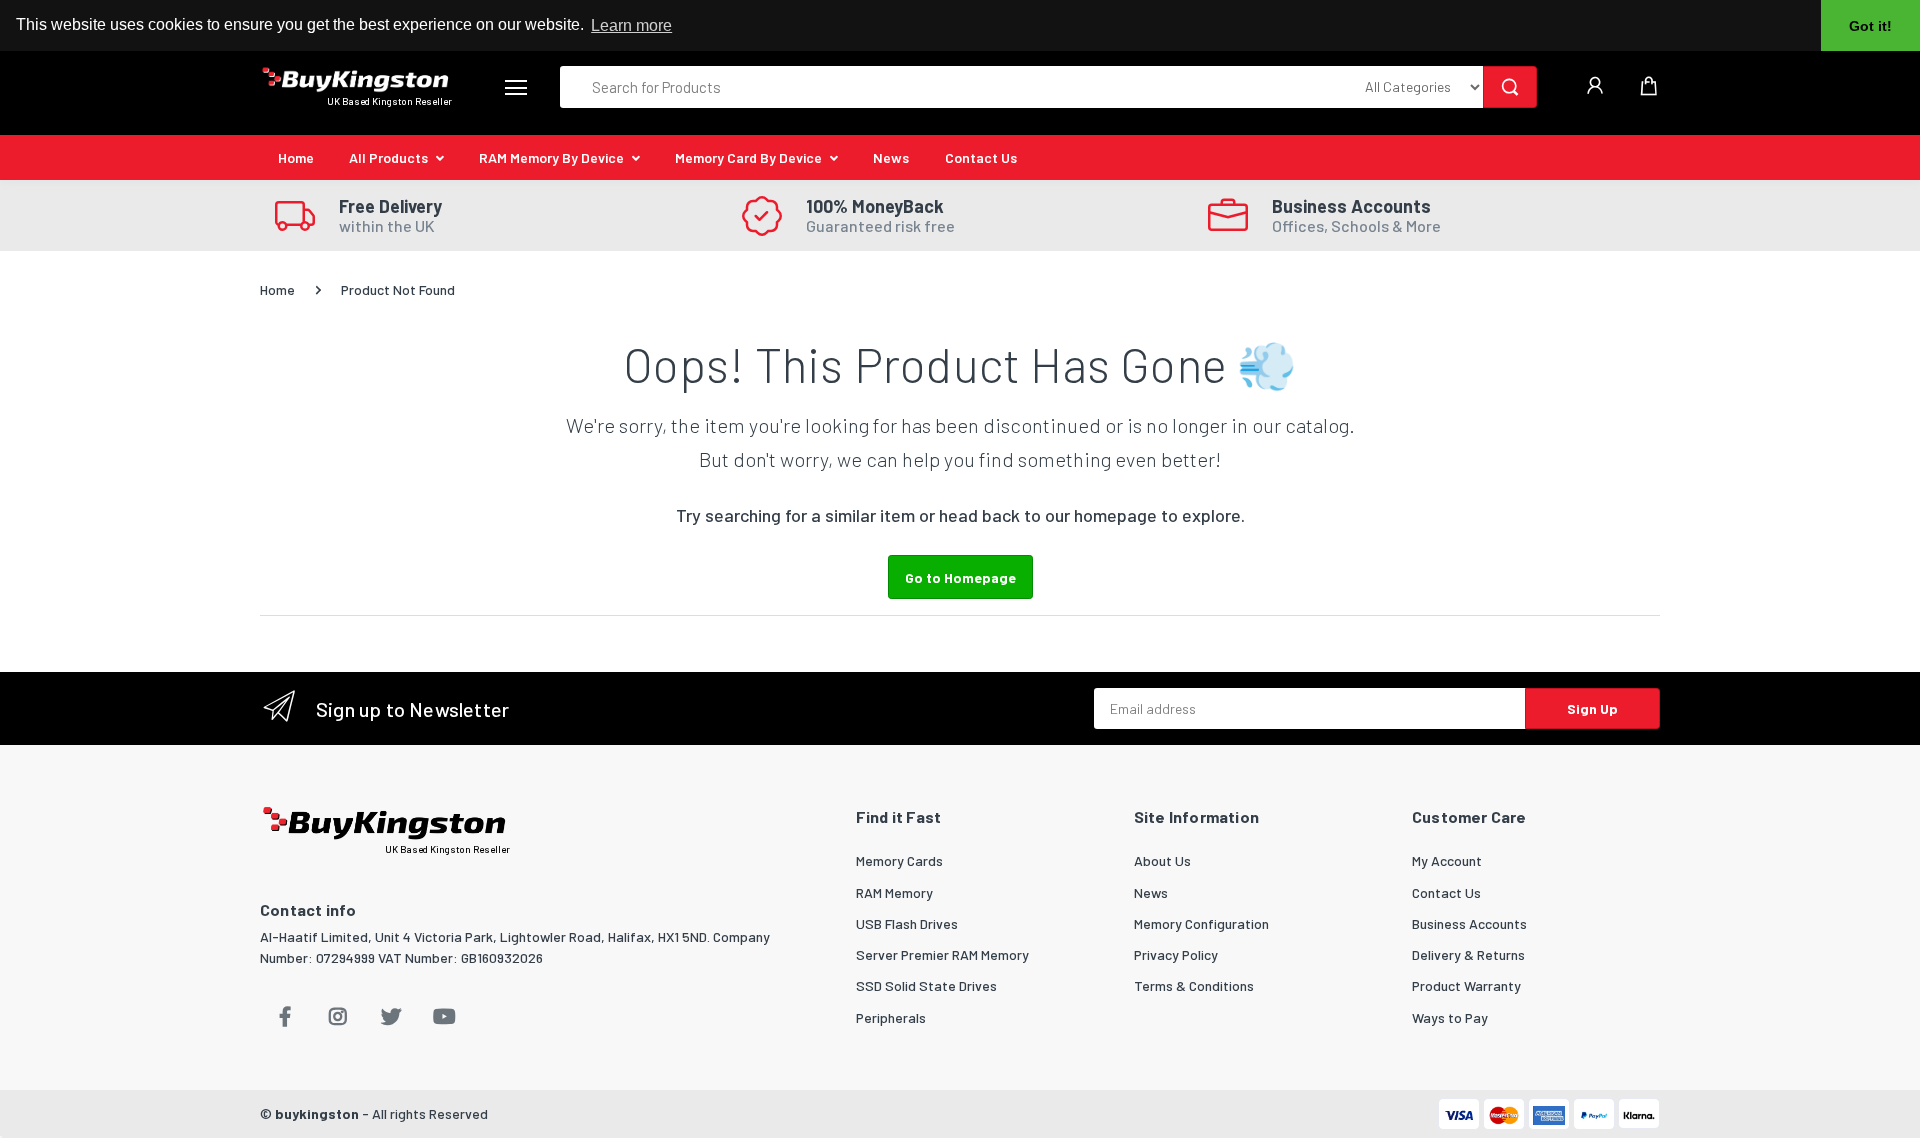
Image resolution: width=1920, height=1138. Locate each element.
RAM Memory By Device (551, 157)
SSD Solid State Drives (926, 985)
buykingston (317, 1113)
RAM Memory (894, 892)
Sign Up (1592, 708)
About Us (1162, 860)
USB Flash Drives (907, 923)
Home (296, 157)
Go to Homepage (960, 577)
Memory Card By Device (748, 157)
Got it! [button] (1870, 26)
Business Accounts (1469, 923)
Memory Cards (899, 860)
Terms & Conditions (1194, 985)
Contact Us (981, 157)
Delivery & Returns (1468, 954)
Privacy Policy (1176, 954)
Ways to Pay (1450, 1017)
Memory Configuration (1201, 923)
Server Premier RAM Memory (942, 954)
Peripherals (891, 1017)
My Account (1447, 860)
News (891, 157)
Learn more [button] (631, 25)
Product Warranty (1466, 985)
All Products (388, 157)
